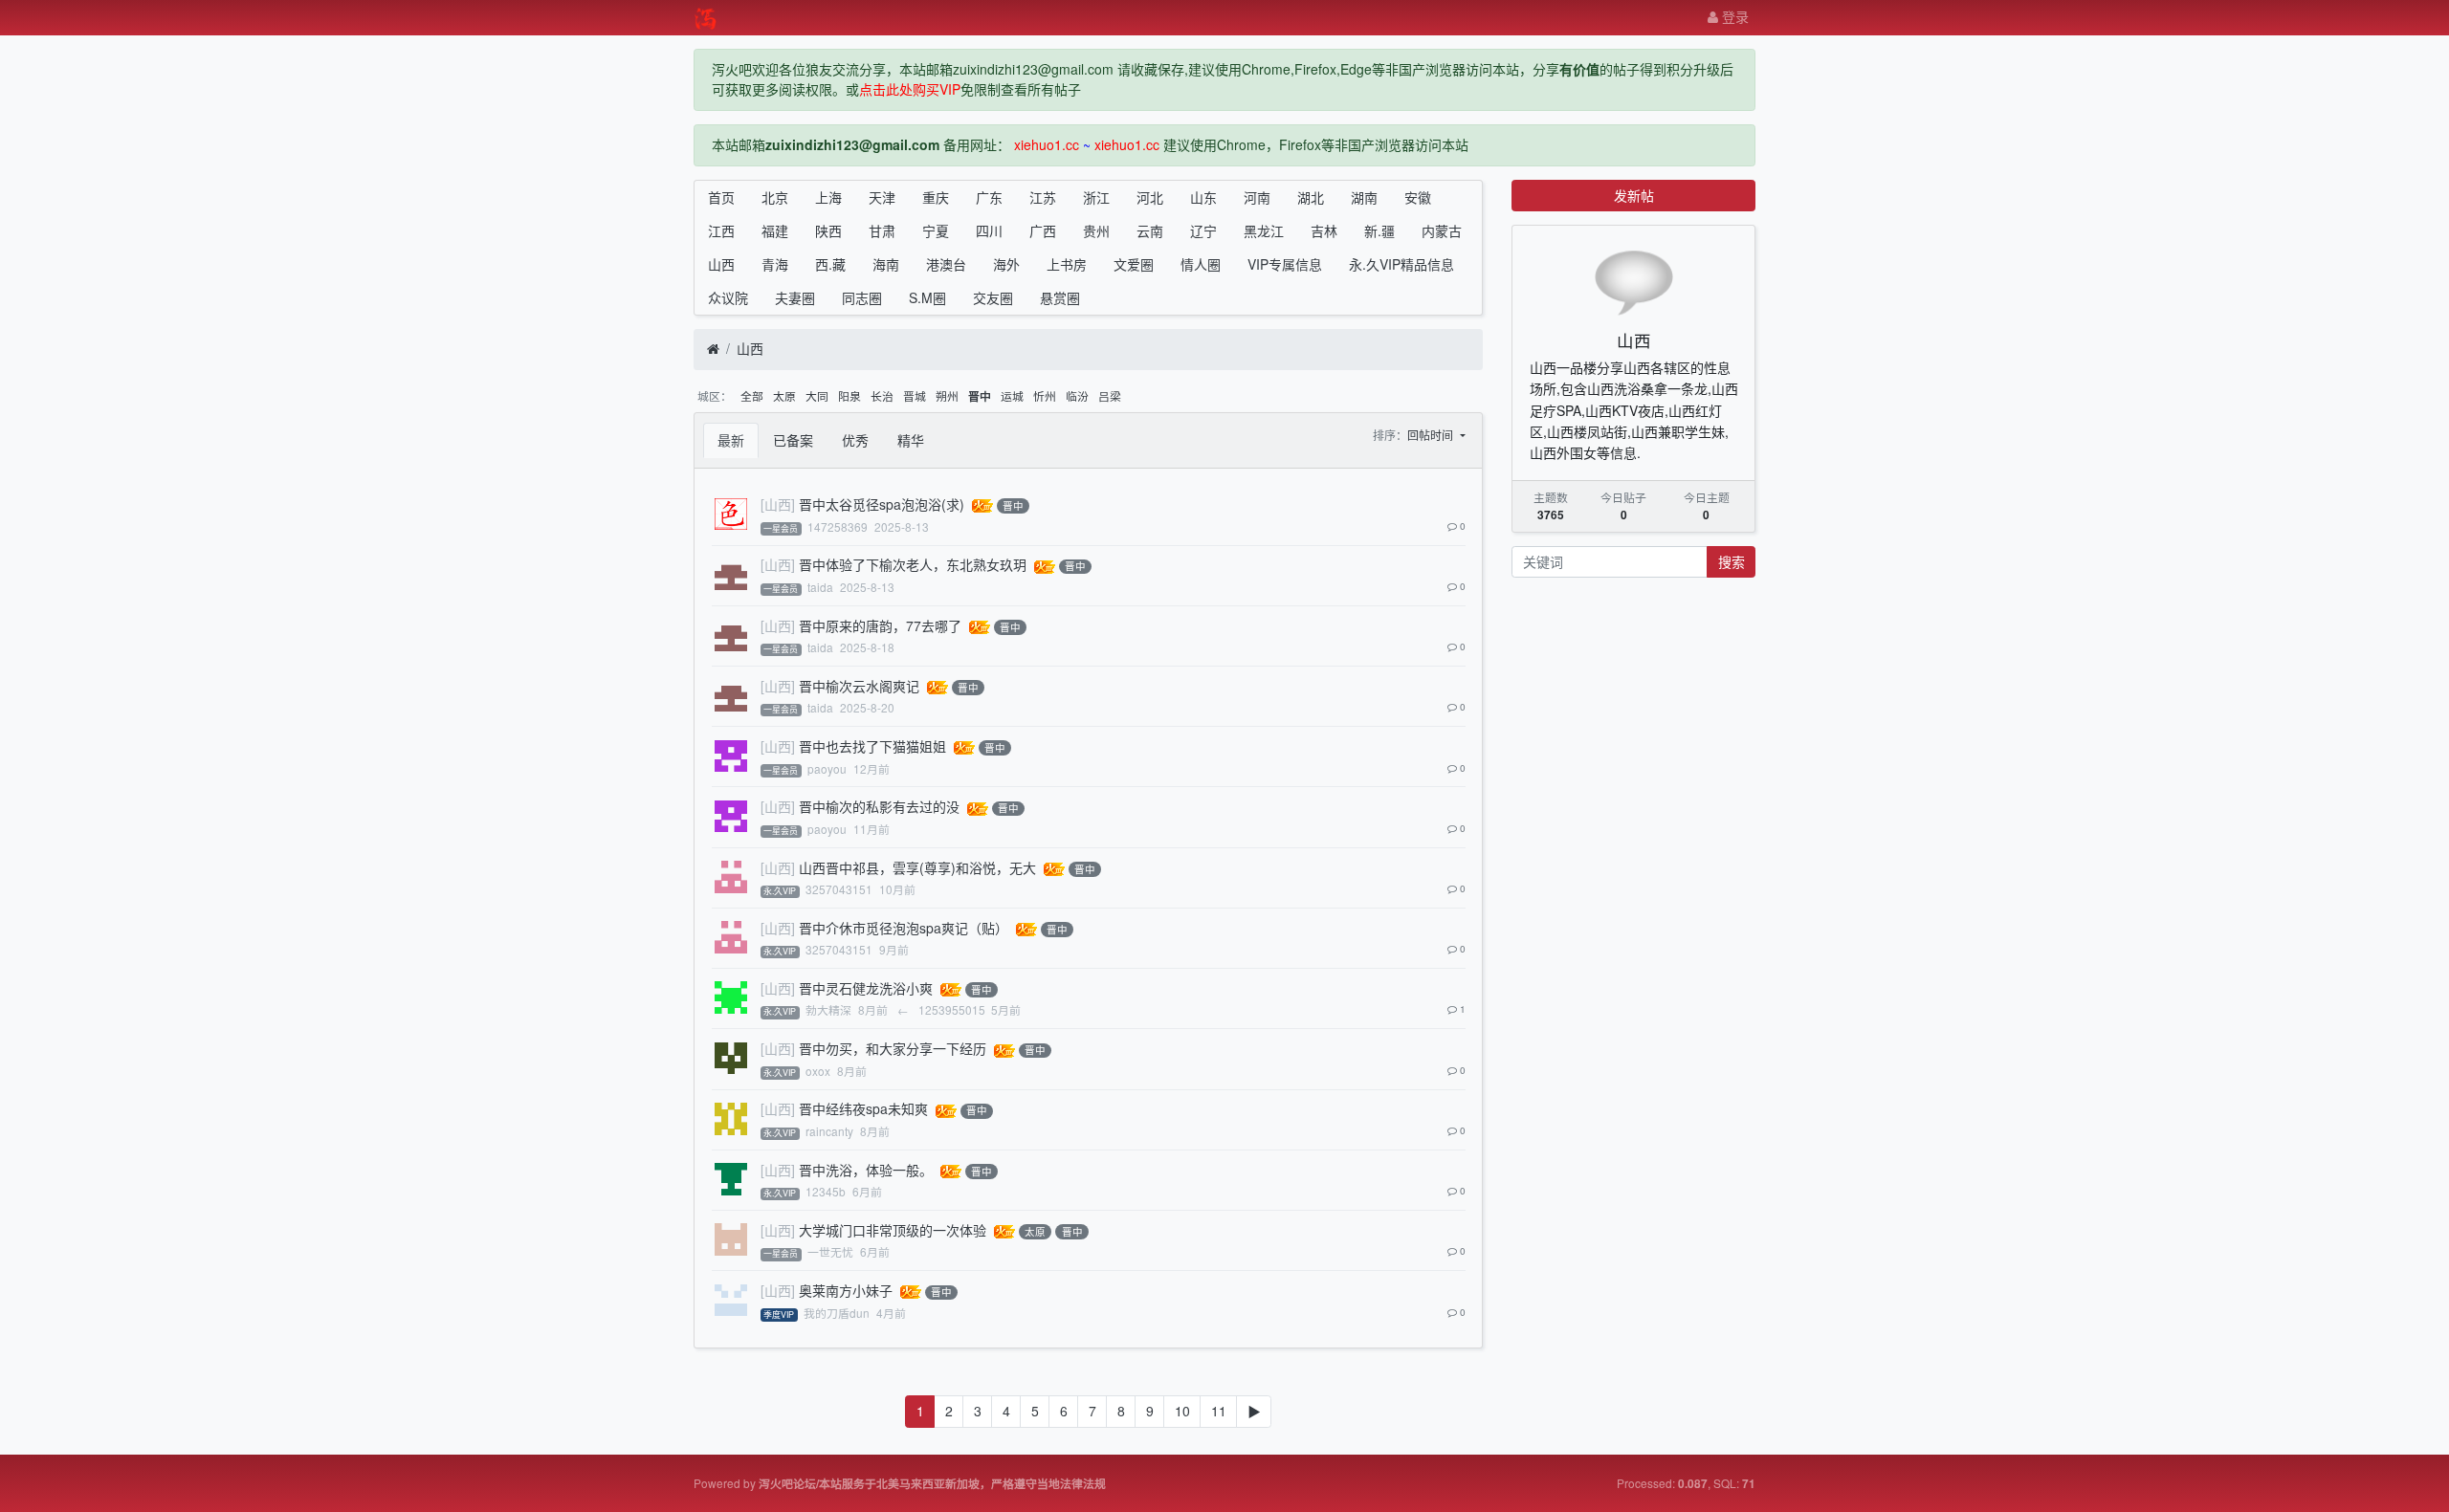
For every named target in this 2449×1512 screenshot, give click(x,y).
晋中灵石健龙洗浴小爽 (866, 988)
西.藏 (830, 264)
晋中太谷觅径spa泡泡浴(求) (882, 504)
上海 (828, 197)
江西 (721, 230)
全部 (752, 395)
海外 (1006, 264)
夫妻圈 (795, 297)
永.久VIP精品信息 (1401, 264)
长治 (882, 395)
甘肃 (882, 230)
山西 (721, 264)
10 (1182, 1411)
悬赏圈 (1060, 297)
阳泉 (849, 395)
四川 (989, 230)
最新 (731, 440)
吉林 (1324, 230)
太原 (784, 395)
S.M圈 (927, 297)
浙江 (1096, 197)
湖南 (1364, 197)
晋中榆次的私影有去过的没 (879, 806)
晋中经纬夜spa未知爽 (863, 1108)
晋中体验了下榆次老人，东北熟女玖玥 (913, 564)
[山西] (778, 504)
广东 (989, 197)
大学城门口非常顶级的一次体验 (893, 1230)
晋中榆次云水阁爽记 (859, 686)
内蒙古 (1442, 230)
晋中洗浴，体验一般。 (866, 1170)
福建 (775, 230)
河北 (1150, 197)
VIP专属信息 (1285, 264)
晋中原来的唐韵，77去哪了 (880, 625)
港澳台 (946, 264)
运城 (1012, 395)
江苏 (1043, 197)
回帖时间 (1432, 435)
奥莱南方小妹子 (846, 1290)
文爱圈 (1134, 264)
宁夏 (936, 230)
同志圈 (862, 297)
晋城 (915, 395)
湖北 (1311, 197)
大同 (817, 395)
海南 (886, 264)
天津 (882, 197)
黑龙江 (1264, 230)
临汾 (1077, 395)
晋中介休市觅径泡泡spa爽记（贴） (904, 928)
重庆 (936, 197)
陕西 (828, 230)
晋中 (980, 396)
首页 (721, 197)
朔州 (947, 395)
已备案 (793, 440)
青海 (775, 264)
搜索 (1732, 561)
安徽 (1418, 197)
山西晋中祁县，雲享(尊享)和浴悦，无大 (917, 867)
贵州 (1096, 230)
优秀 (855, 440)
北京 (775, 197)
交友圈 (993, 297)
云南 (1150, 230)
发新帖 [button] (1634, 195)
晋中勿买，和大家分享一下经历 (893, 1048)
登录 (1733, 16)
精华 (911, 440)
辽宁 (1203, 230)
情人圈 (1201, 264)
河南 (1257, 197)
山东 (1203, 197)
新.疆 (1379, 230)
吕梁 (1110, 395)
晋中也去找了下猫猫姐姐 (872, 746)
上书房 (1067, 264)
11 (1219, 1411)
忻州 (1045, 395)
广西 (1043, 230)
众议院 (728, 297)
